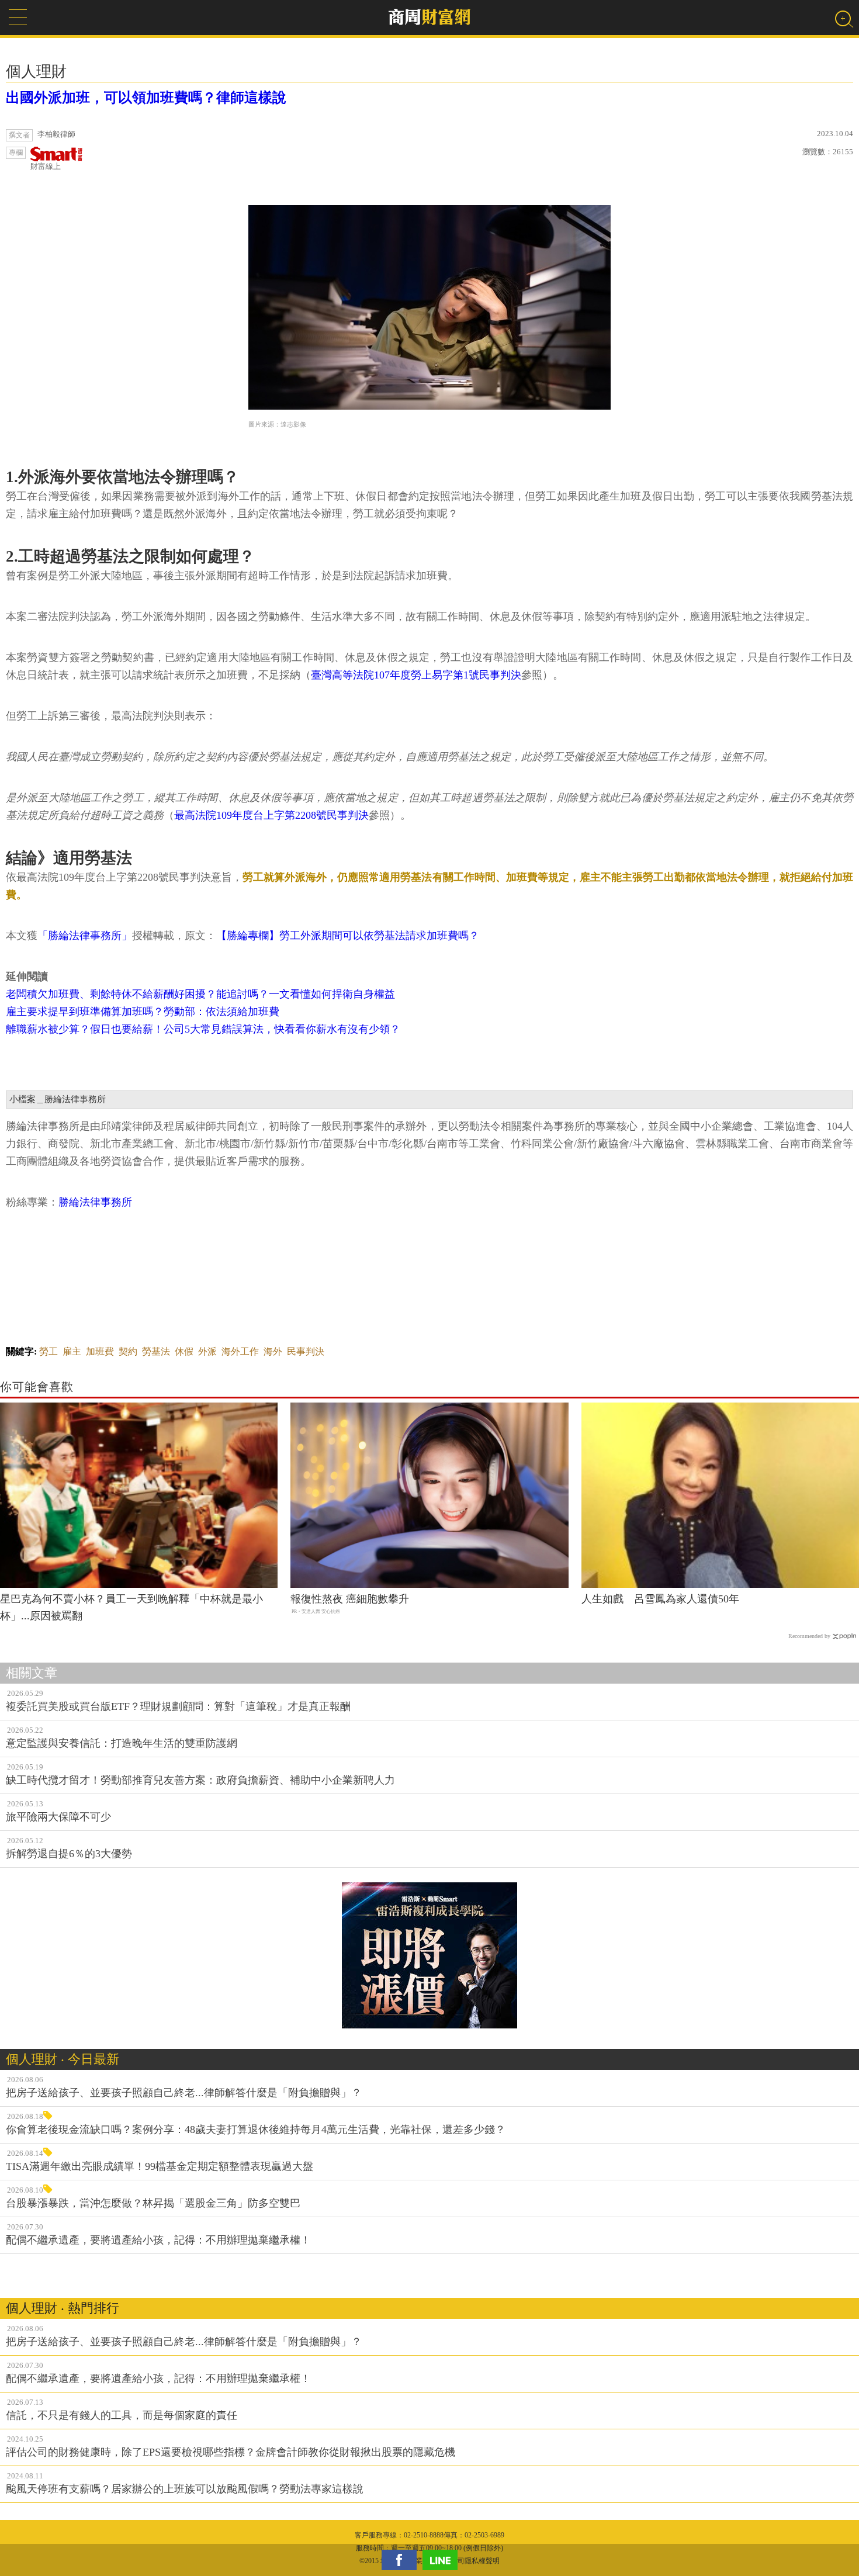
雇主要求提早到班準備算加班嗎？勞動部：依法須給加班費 (143, 1012)
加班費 (100, 1351)
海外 (273, 1351)
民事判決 (306, 1351)
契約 (128, 1351)
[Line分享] (443, 2560)
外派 (207, 1351)
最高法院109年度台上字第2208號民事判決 (271, 815)
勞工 (49, 1351)
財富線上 (46, 166)
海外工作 (240, 1351)
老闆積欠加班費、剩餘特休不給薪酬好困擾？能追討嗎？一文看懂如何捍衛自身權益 (200, 994)
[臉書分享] (402, 2560)
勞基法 (156, 1351)
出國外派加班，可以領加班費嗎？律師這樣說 (146, 98)
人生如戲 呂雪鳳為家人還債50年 (660, 1599)
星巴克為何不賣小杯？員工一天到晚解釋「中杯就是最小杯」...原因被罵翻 (131, 1607)
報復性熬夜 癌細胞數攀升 (350, 1599)
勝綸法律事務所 (95, 1202)
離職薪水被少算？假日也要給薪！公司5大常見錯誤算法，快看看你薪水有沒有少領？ (203, 1029)
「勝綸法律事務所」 (85, 936)
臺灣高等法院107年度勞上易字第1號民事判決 (416, 675)
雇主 (72, 1351)
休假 (184, 1351)
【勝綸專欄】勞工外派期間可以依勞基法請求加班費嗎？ (348, 936)
